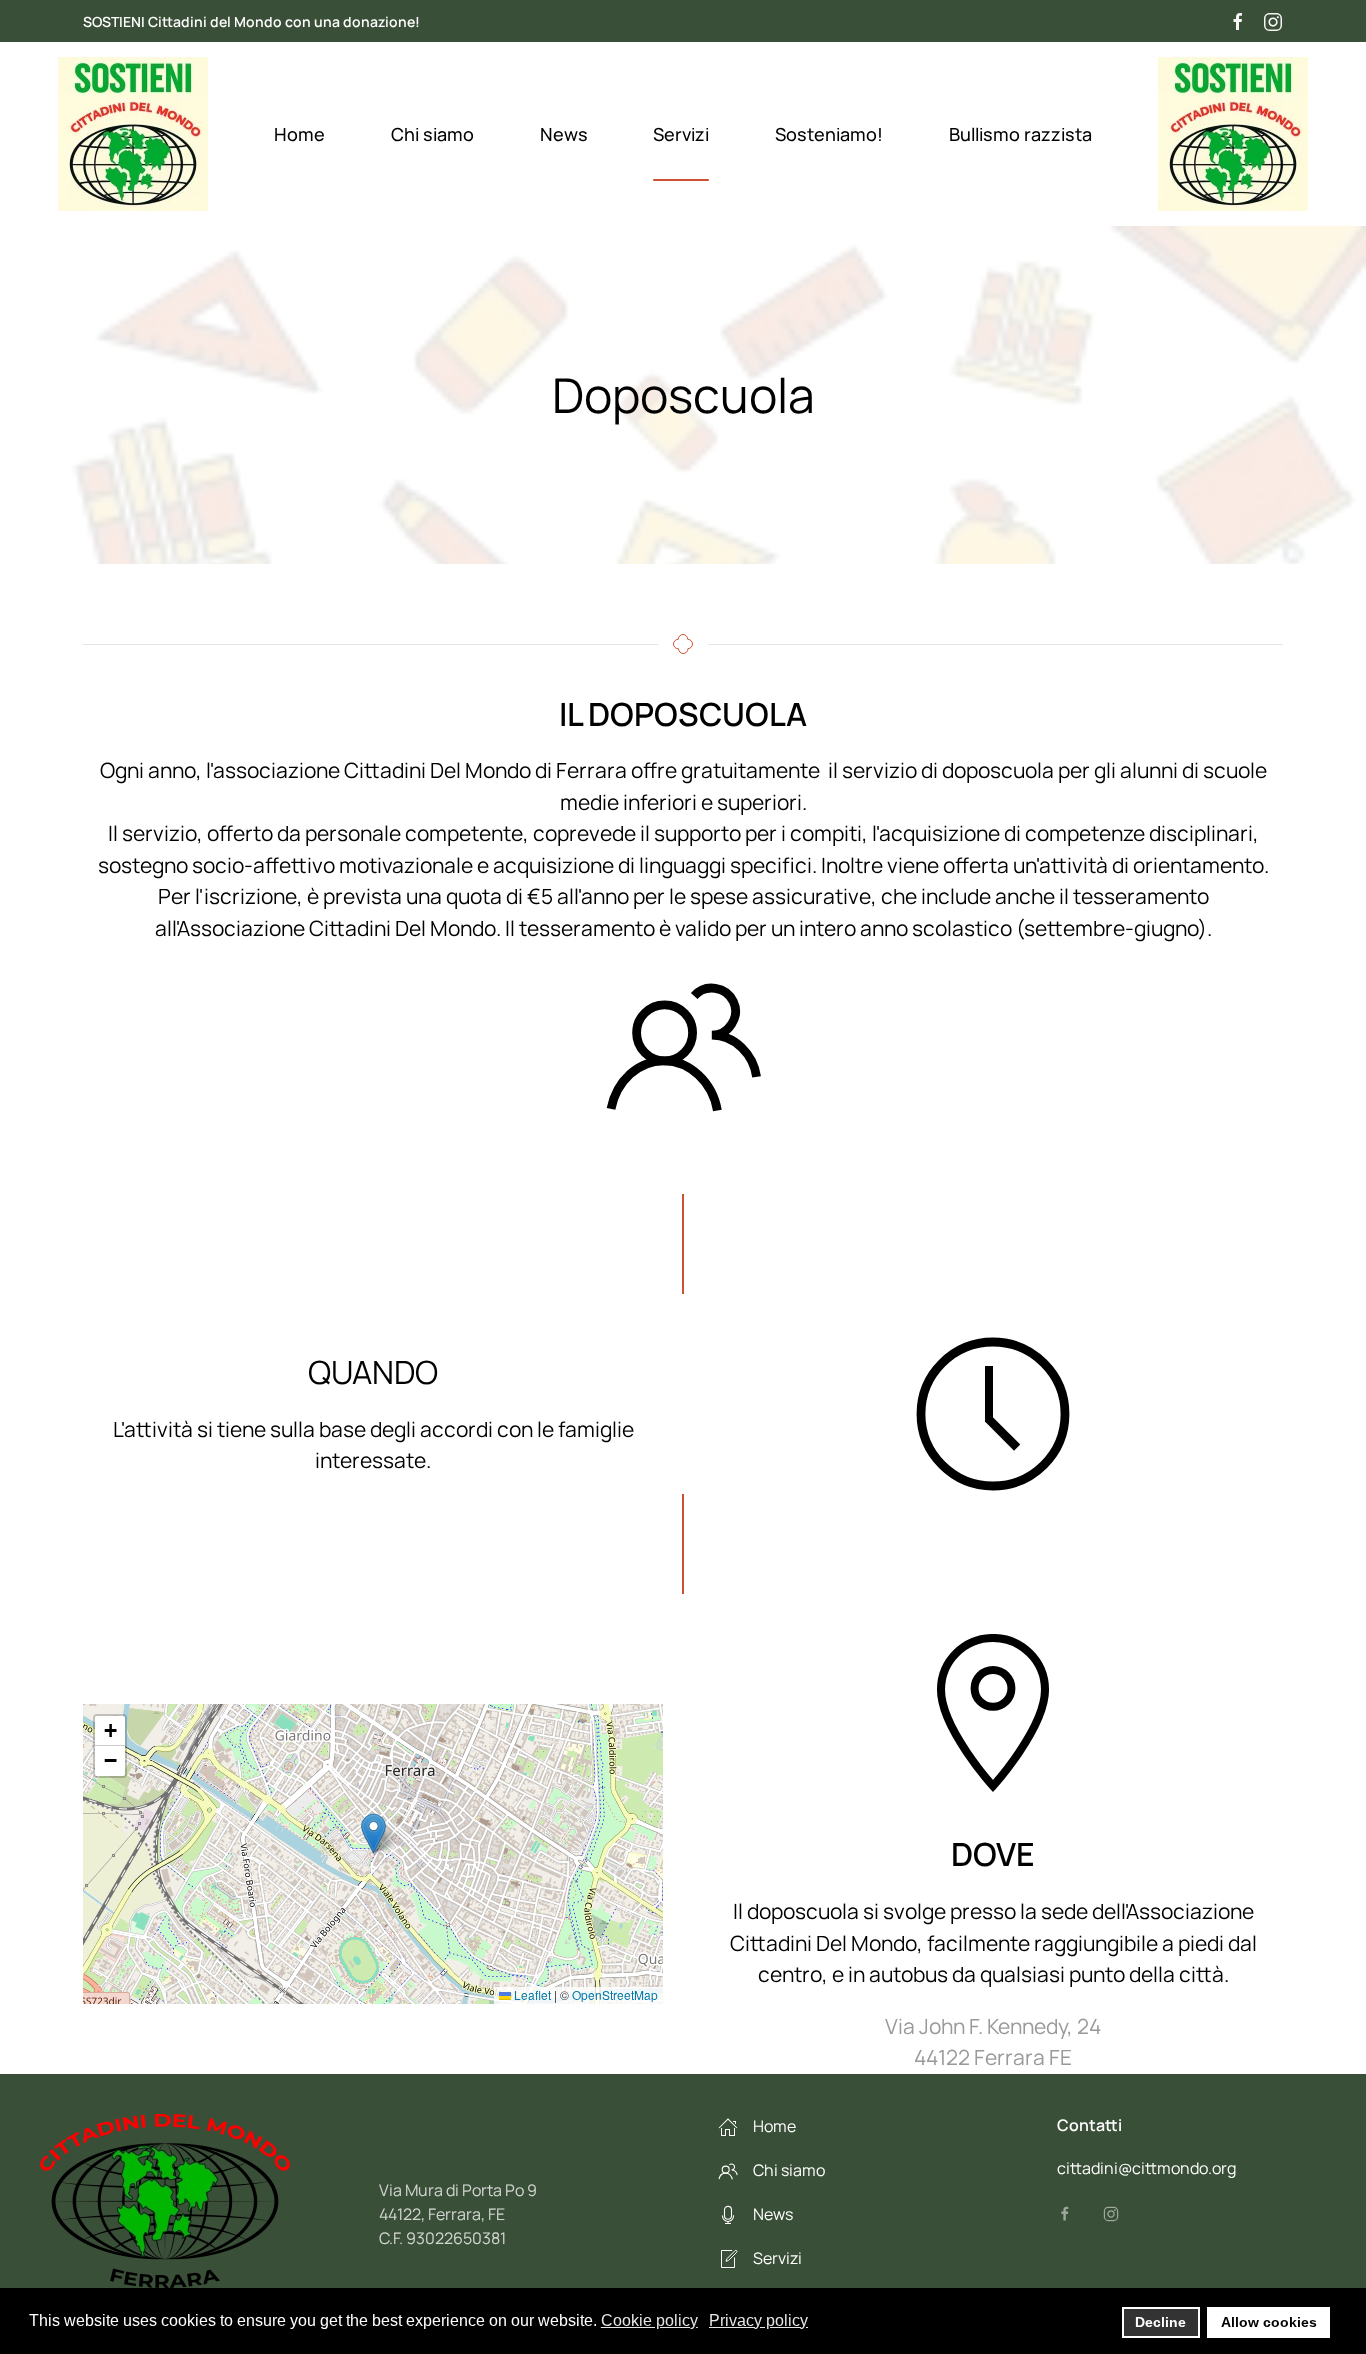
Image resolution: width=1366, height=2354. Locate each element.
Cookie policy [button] (649, 2320)
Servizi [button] (681, 134)
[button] (373, 1833)
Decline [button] (1160, 2322)
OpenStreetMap (615, 1994)
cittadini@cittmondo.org (1146, 2168)
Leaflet (531, 1994)
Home (299, 134)
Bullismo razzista (1020, 134)
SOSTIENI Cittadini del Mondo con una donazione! (251, 21)
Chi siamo (432, 134)
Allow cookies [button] (1269, 2322)
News (564, 134)
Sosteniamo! (829, 134)
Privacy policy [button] (758, 2320)
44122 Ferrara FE (993, 2057)
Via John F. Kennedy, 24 (993, 2026)
